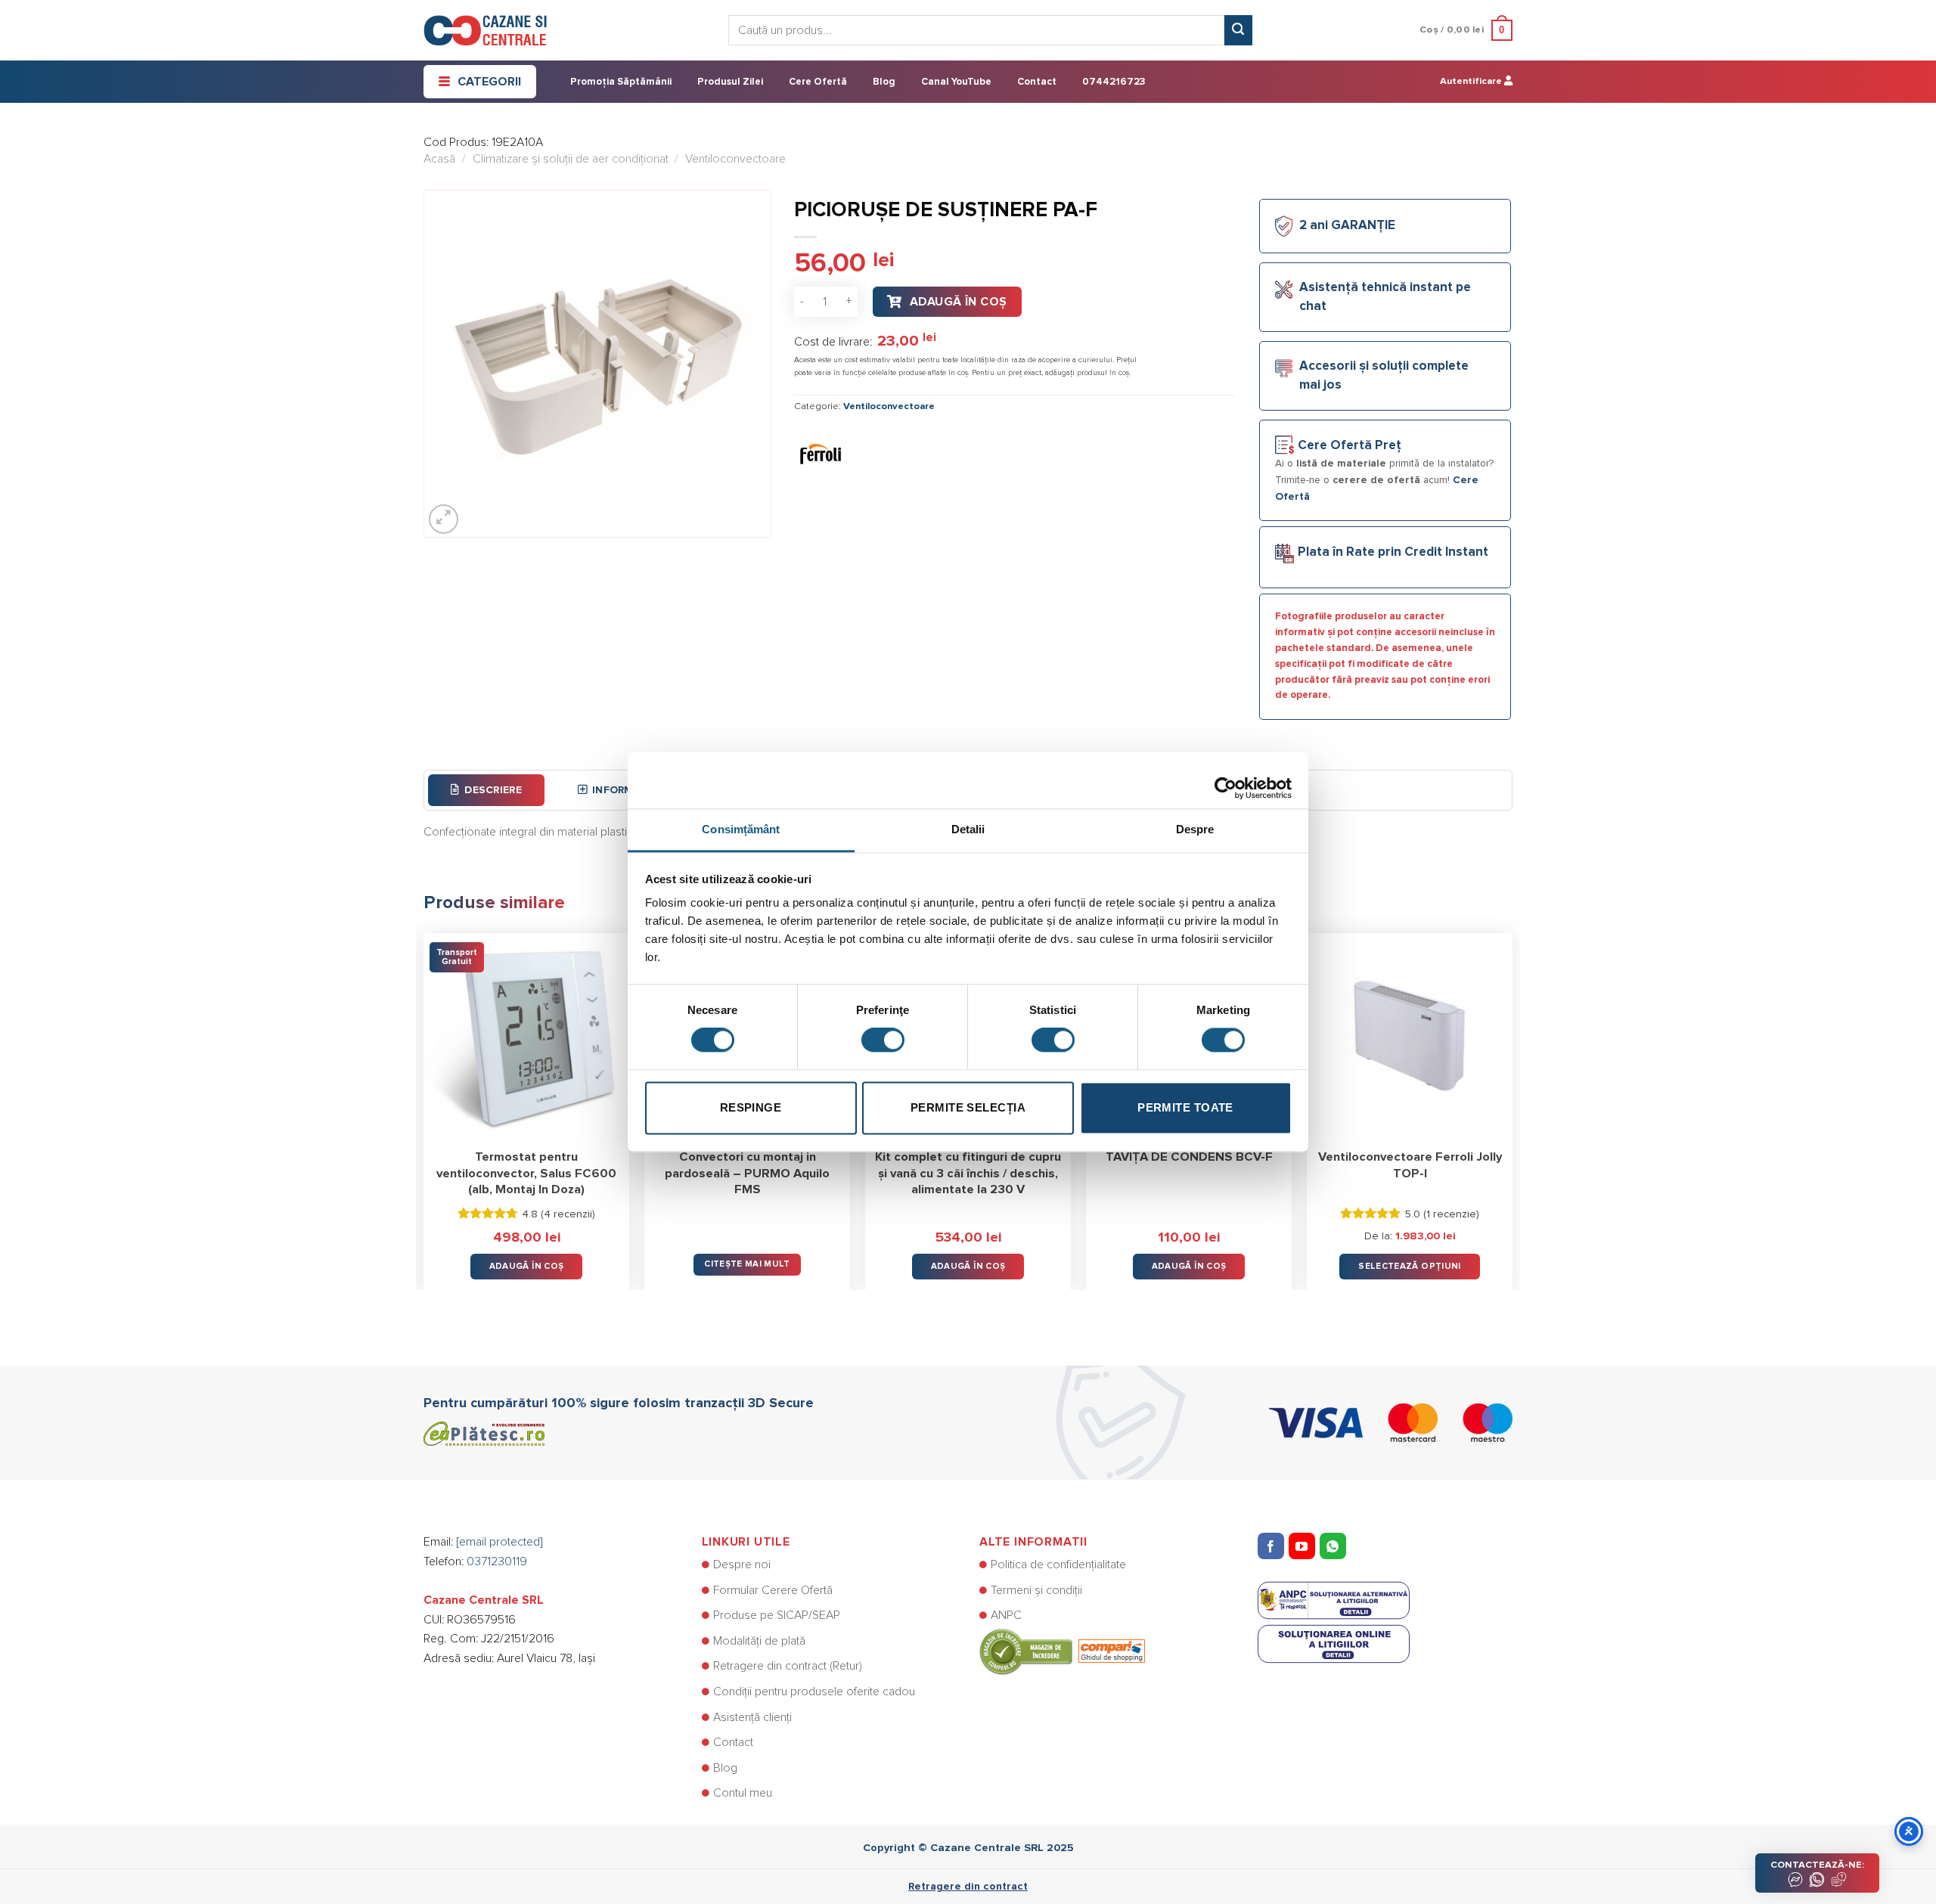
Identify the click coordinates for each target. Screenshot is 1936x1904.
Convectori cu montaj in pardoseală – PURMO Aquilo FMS (747, 1173)
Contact (1037, 82)
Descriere (493, 790)
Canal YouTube (956, 82)
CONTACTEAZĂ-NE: (1817, 1865)
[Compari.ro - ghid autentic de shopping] (1062, 1651)
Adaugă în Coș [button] (527, 1266)
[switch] (883, 1040)
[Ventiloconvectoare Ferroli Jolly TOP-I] (1410, 1036)
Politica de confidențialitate (1058, 1564)
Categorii (489, 82)
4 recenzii (568, 1214)
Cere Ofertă (818, 82)
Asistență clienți (752, 1717)
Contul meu (743, 1793)
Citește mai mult (747, 1264)
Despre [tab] (1195, 829)
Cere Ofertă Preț (1350, 446)
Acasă (439, 159)
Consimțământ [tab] (741, 829)
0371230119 (497, 1561)
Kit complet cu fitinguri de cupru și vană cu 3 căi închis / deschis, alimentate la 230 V (968, 1173)
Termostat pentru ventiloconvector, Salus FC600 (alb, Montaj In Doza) (526, 1173)
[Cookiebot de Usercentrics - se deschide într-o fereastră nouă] (1226, 780)
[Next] (1512, 1101)
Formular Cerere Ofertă (773, 1590)
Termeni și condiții (1036, 1590)
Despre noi (742, 1564)
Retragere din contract (968, 1887)
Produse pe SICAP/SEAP (777, 1615)
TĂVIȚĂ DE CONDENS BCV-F (1189, 1157)
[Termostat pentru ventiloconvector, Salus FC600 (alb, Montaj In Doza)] (526, 1036)
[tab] (486, 790)
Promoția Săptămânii (621, 82)
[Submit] (1238, 30)
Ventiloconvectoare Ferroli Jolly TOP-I (1410, 1165)
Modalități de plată (759, 1641)
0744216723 (1114, 82)
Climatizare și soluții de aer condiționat (571, 159)
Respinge (751, 1107)
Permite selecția (968, 1107)
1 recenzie (1451, 1214)
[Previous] (424, 1101)
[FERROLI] (821, 453)
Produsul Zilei (730, 82)
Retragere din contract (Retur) (788, 1666)
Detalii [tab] (968, 829)
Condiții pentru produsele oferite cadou (814, 1692)
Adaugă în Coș (959, 302)
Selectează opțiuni (1409, 1266)
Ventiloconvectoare (735, 159)
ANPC (1006, 1615)
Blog (884, 82)
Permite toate (1185, 1107)
